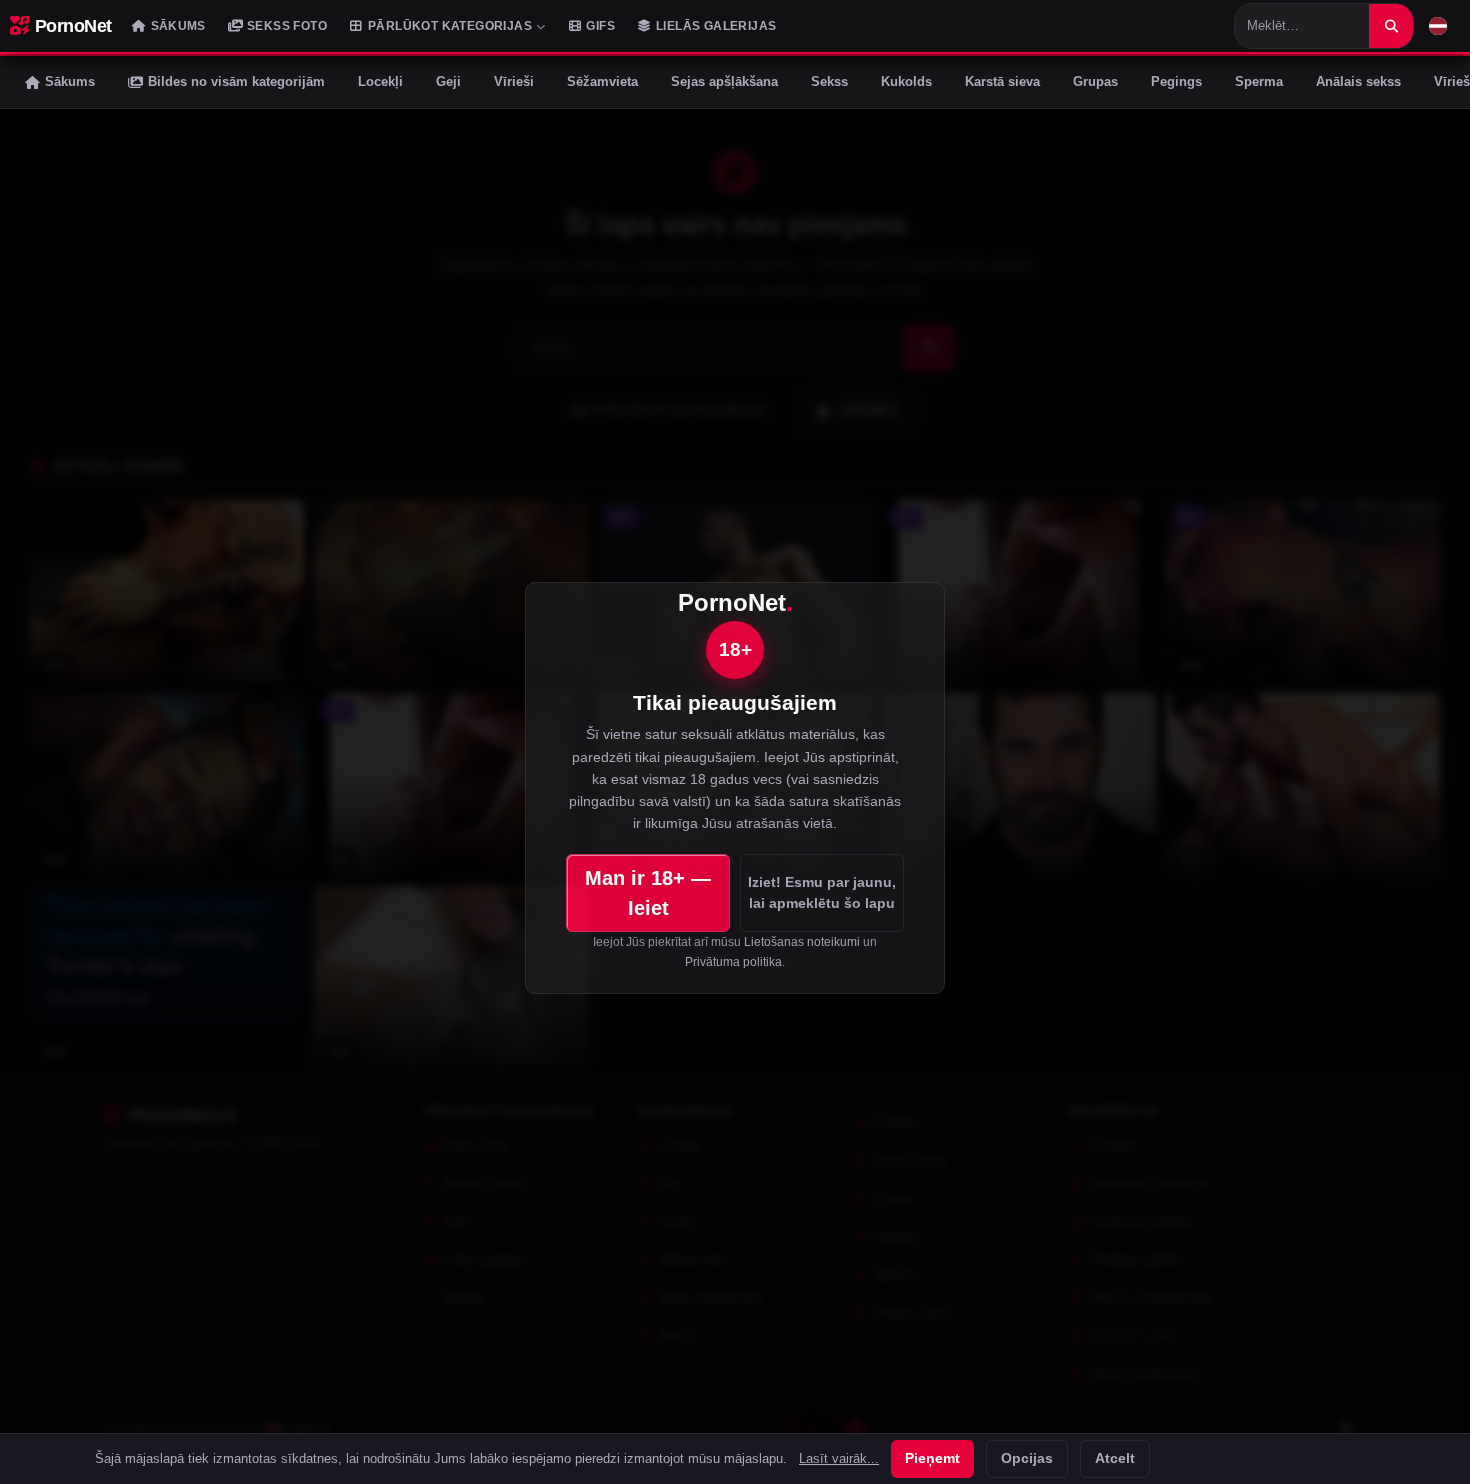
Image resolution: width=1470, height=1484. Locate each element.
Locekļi (380, 81)
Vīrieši (514, 81)
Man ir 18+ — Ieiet (648, 893)
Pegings (1176, 81)
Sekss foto (287, 26)
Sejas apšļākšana (724, 81)
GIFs (600, 26)
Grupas (1095, 81)
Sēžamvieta (602, 81)
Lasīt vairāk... (839, 1459)
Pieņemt (932, 1458)
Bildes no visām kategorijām (236, 81)
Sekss (829, 81)
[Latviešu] (1438, 26)
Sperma (1259, 81)
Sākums (178, 26)
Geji (448, 81)
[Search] (1391, 26)
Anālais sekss (1358, 81)
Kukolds (906, 81)
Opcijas (1027, 1458)
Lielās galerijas (716, 26)
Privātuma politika (733, 962)
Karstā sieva (1002, 81)
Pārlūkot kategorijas (450, 26)
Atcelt (1115, 1458)
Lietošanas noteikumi (802, 942)
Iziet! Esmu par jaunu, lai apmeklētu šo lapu (822, 892)
